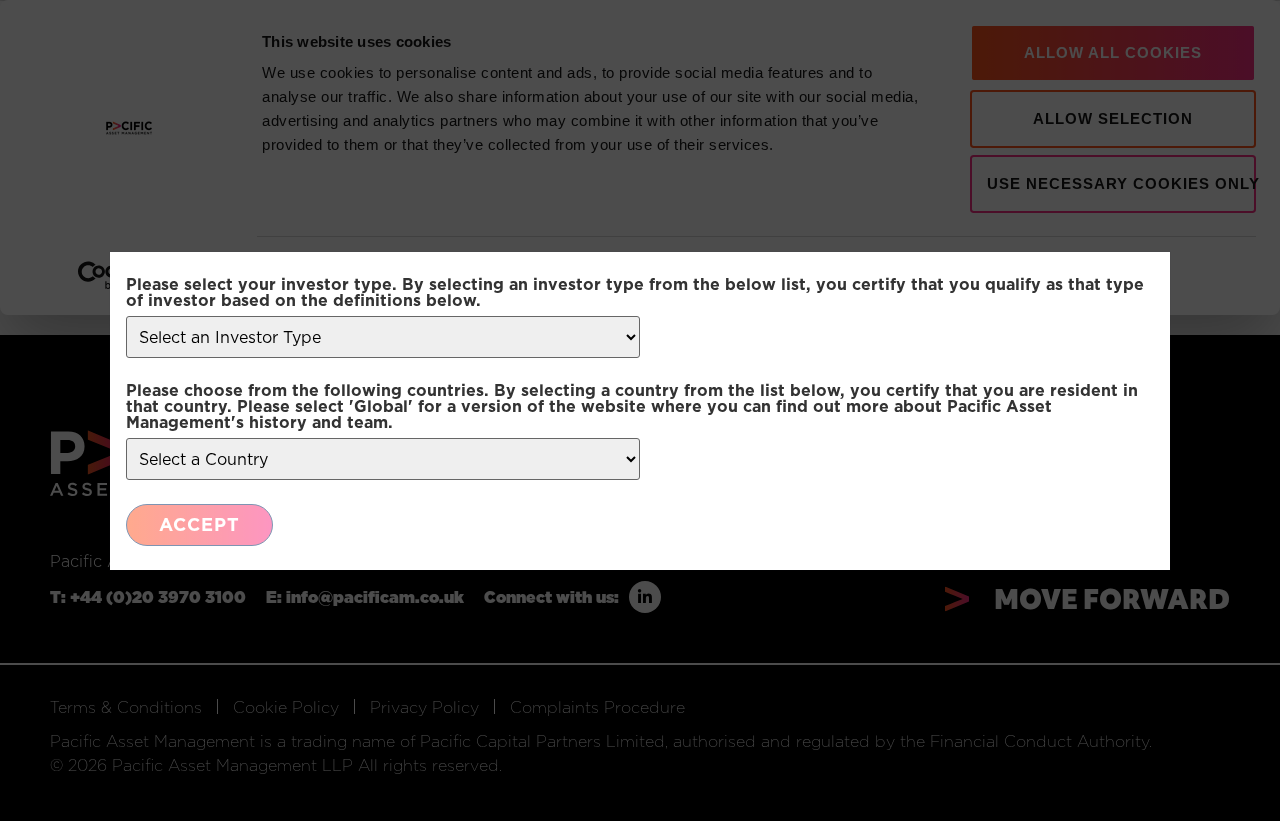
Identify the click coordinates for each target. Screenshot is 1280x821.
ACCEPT (199, 524)
